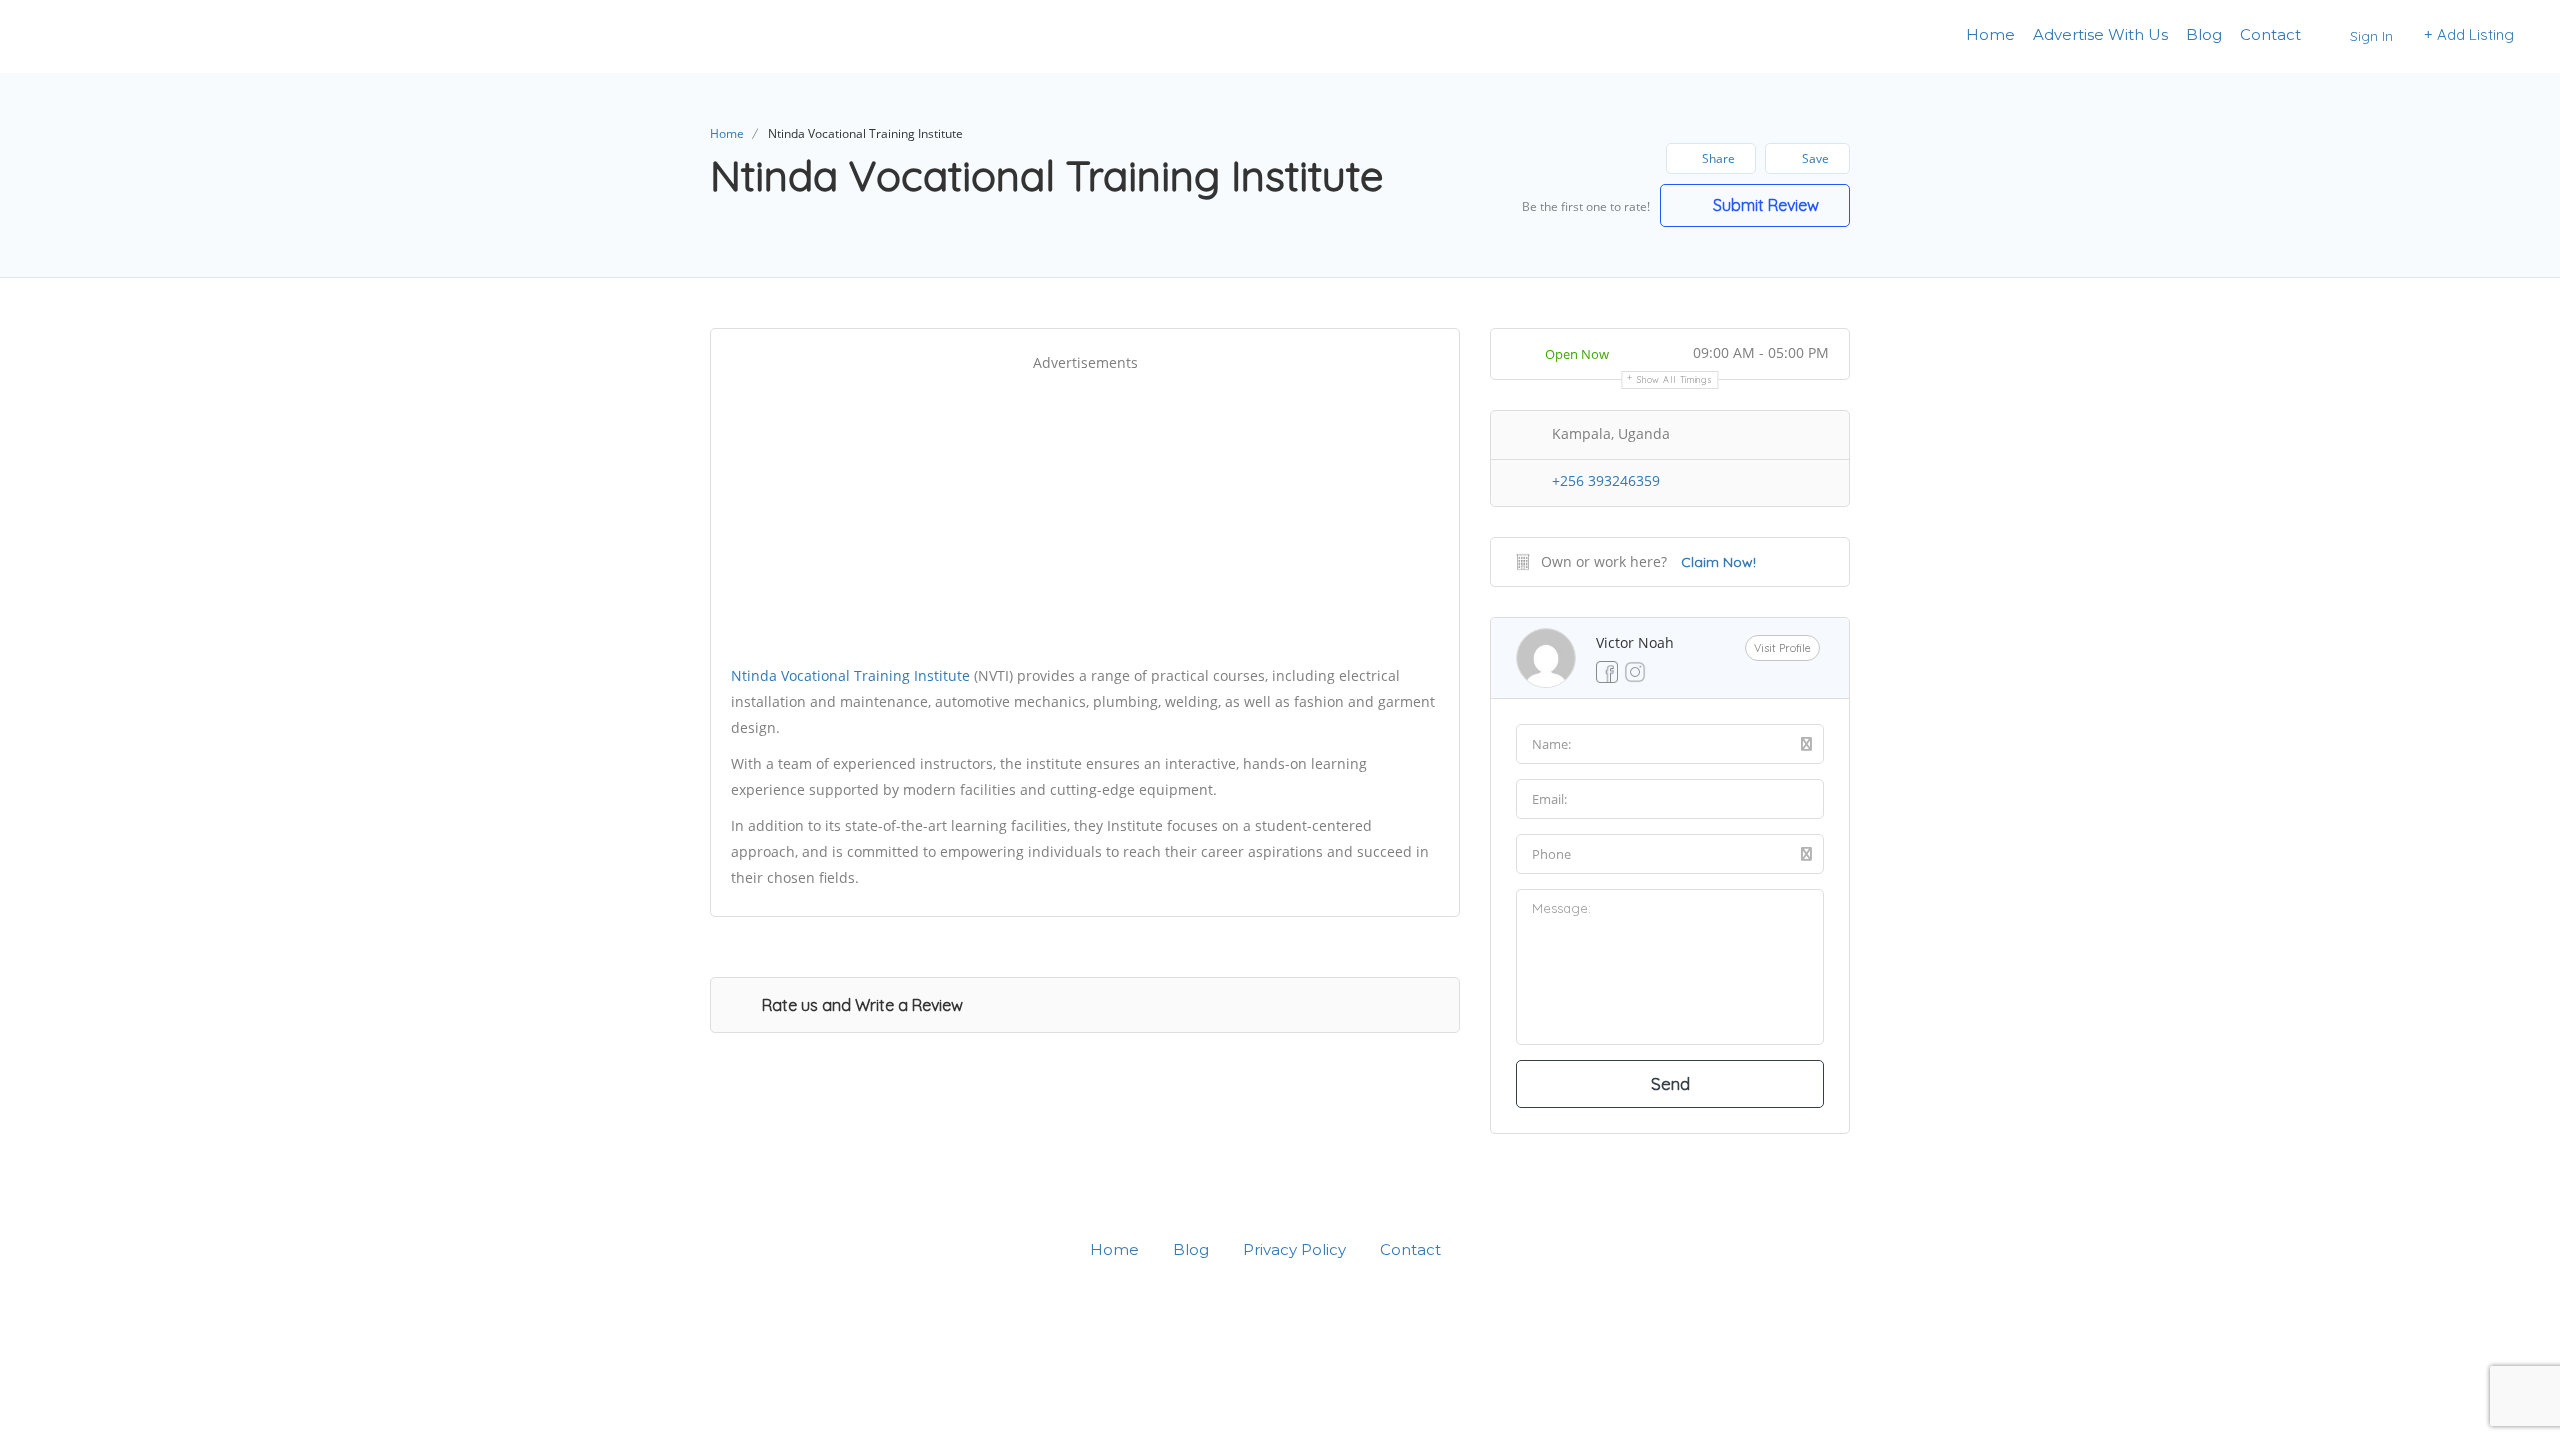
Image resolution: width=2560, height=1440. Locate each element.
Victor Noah (1635, 642)
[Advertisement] (1085, 515)
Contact (2270, 34)
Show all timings (1674, 379)
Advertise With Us (2100, 34)
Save (1814, 158)
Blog (2204, 34)
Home (1990, 34)
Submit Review (1764, 205)
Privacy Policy (1294, 1249)
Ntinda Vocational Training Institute (850, 675)
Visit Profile (1782, 648)
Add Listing (2473, 34)
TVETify (89, 35)
